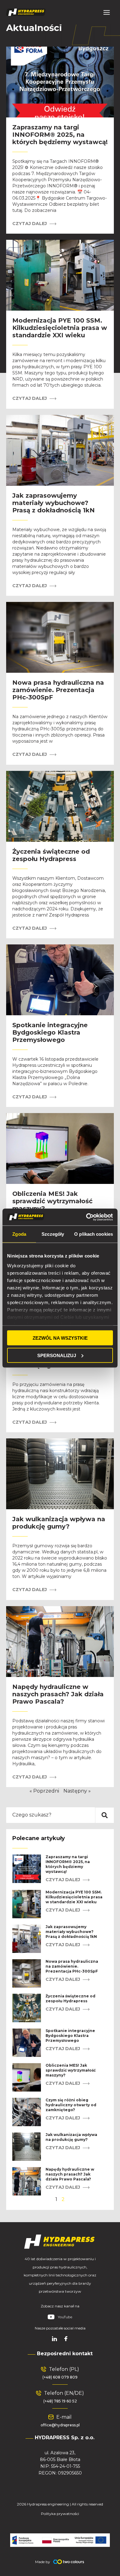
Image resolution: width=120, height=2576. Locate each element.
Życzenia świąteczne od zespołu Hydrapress (51, 855)
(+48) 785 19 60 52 (60, 2401)
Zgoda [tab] (19, 1234)
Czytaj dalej (30, 224)
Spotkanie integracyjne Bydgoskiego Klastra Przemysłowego (50, 1032)
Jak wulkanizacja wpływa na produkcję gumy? (59, 1523)
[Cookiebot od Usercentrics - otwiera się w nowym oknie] (86, 1217)
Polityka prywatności (60, 2514)
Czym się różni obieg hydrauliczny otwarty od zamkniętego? (71, 2105)
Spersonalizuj (57, 1355)
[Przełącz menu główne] (107, 12)
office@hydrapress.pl (60, 2425)
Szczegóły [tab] (53, 1234)
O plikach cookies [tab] (94, 1234)
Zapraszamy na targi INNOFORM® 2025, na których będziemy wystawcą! (60, 135)
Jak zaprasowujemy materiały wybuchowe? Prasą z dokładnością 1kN (54, 503)
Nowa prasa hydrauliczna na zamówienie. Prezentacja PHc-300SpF (58, 690)
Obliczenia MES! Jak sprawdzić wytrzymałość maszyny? (52, 1201)
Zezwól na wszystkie (60, 1338)
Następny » (77, 1791)
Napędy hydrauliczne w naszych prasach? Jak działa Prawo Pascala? (58, 1694)
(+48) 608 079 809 (60, 2377)
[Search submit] (104, 1815)
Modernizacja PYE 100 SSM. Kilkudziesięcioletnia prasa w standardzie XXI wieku (60, 328)
